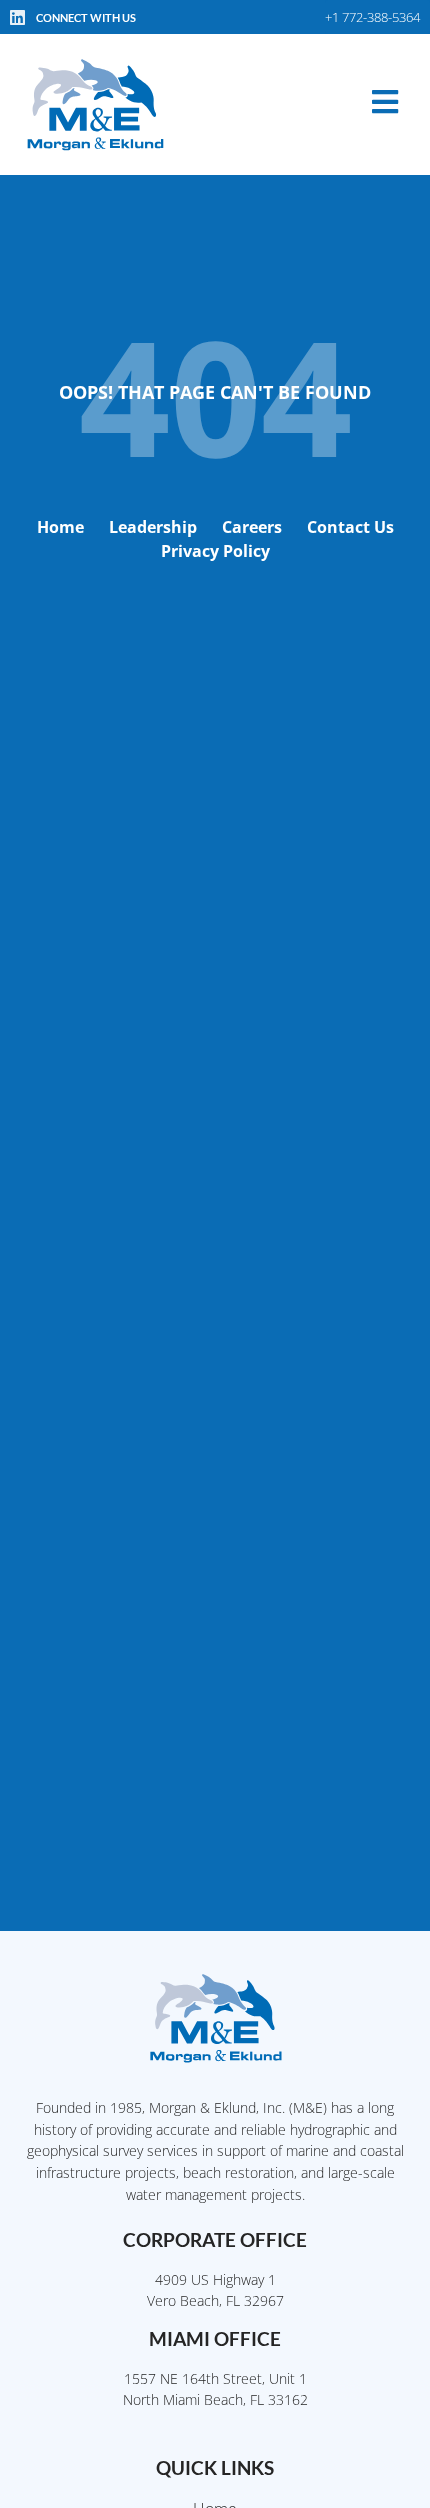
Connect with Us (86, 17)
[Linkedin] (17, 17)
